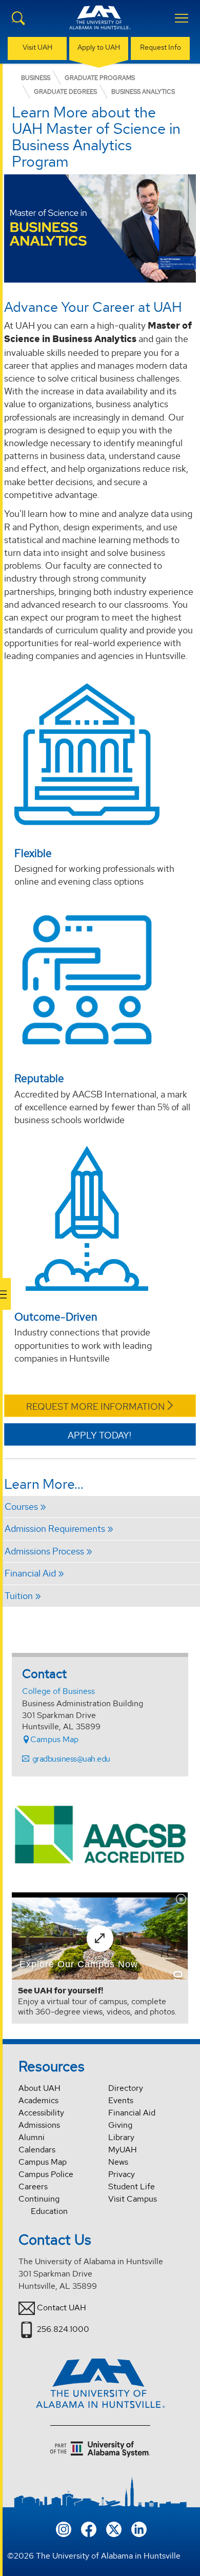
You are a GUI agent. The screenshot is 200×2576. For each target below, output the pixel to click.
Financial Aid (132, 2113)
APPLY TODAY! (99, 1435)
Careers (33, 2186)
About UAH (39, 2088)
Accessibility (41, 2113)
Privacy (122, 2174)
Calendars (37, 2150)
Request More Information (95, 1406)
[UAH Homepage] (100, 24)
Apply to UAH (99, 47)
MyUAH (123, 2150)
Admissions (39, 2125)
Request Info (161, 47)
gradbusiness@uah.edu (71, 1759)
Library (121, 2137)
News (118, 2162)
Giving (120, 2125)
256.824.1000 (63, 2329)
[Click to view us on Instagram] (64, 2529)
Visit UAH (37, 47)
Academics (38, 2100)
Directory (126, 2088)
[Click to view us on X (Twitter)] (114, 2529)
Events (121, 2100)
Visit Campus (133, 2199)
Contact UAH (62, 2308)
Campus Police (46, 2174)
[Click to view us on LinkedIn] (139, 2529)
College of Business (58, 1691)
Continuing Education (43, 2205)
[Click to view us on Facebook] (89, 2529)
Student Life (132, 2186)
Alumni (32, 2137)
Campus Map (54, 1739)
